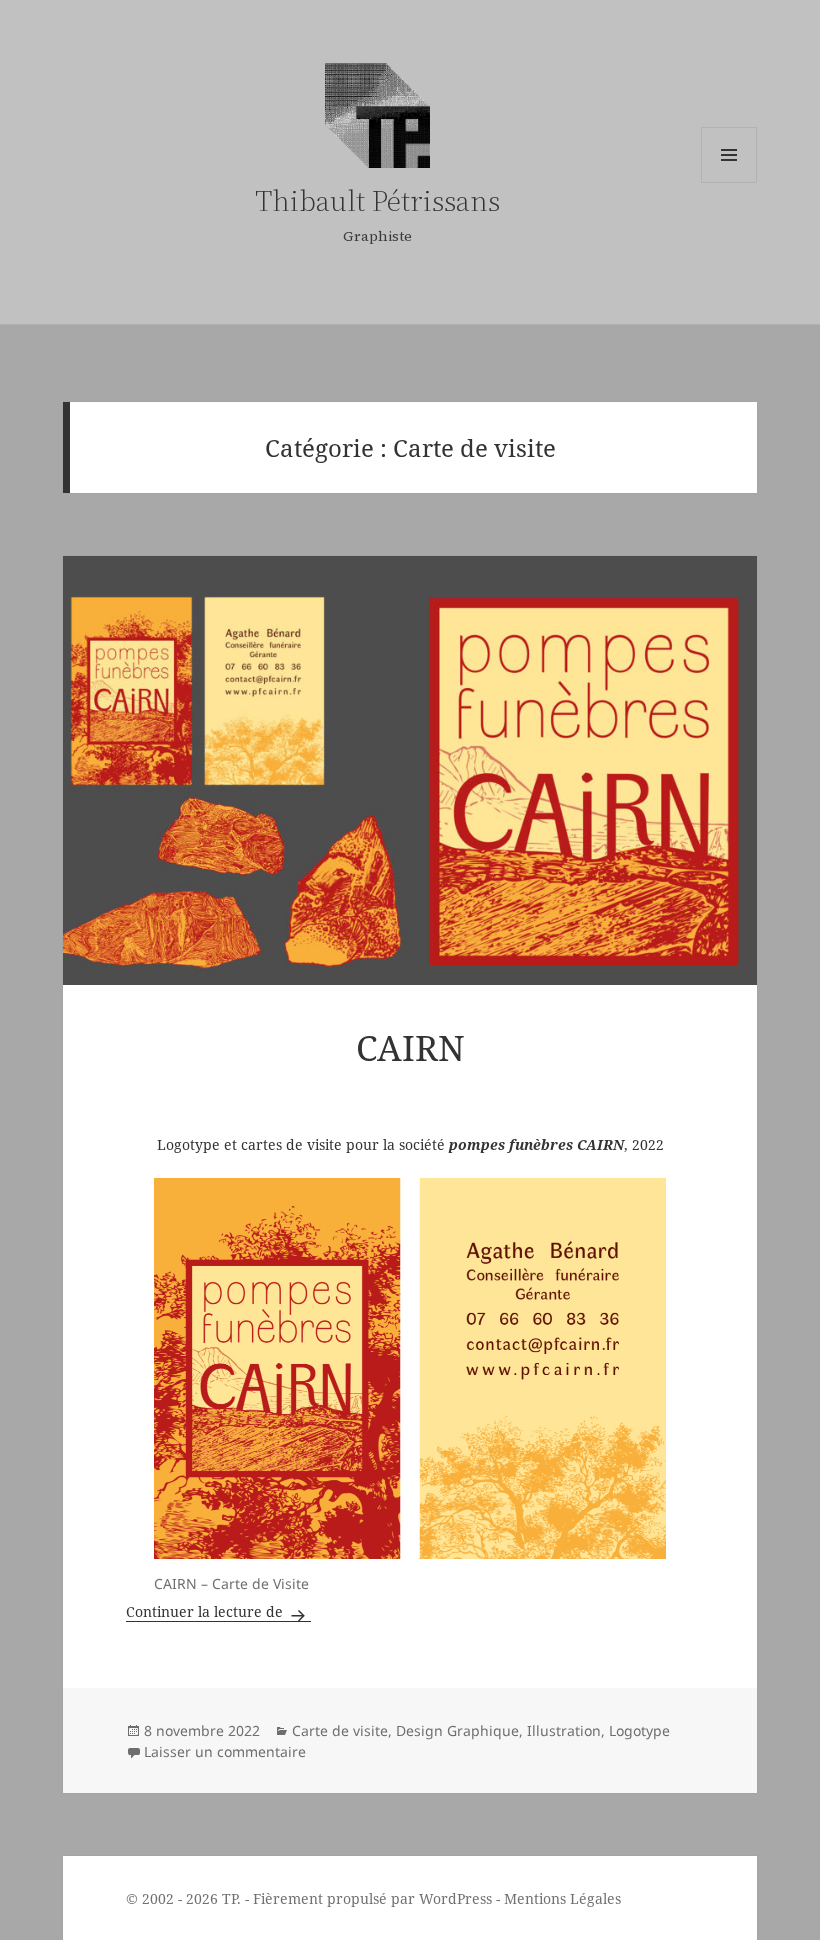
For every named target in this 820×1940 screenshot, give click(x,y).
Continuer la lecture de (218, 1611)
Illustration (564, 1730)
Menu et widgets (729, 155)
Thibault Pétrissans (377, 201)
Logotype (639, 1730)
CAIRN (410, 1047)
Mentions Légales (562, 1898)
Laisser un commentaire (225, 1751)
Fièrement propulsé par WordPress (372, 1898)
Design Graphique (457, 1730)
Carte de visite (340, 1730)
